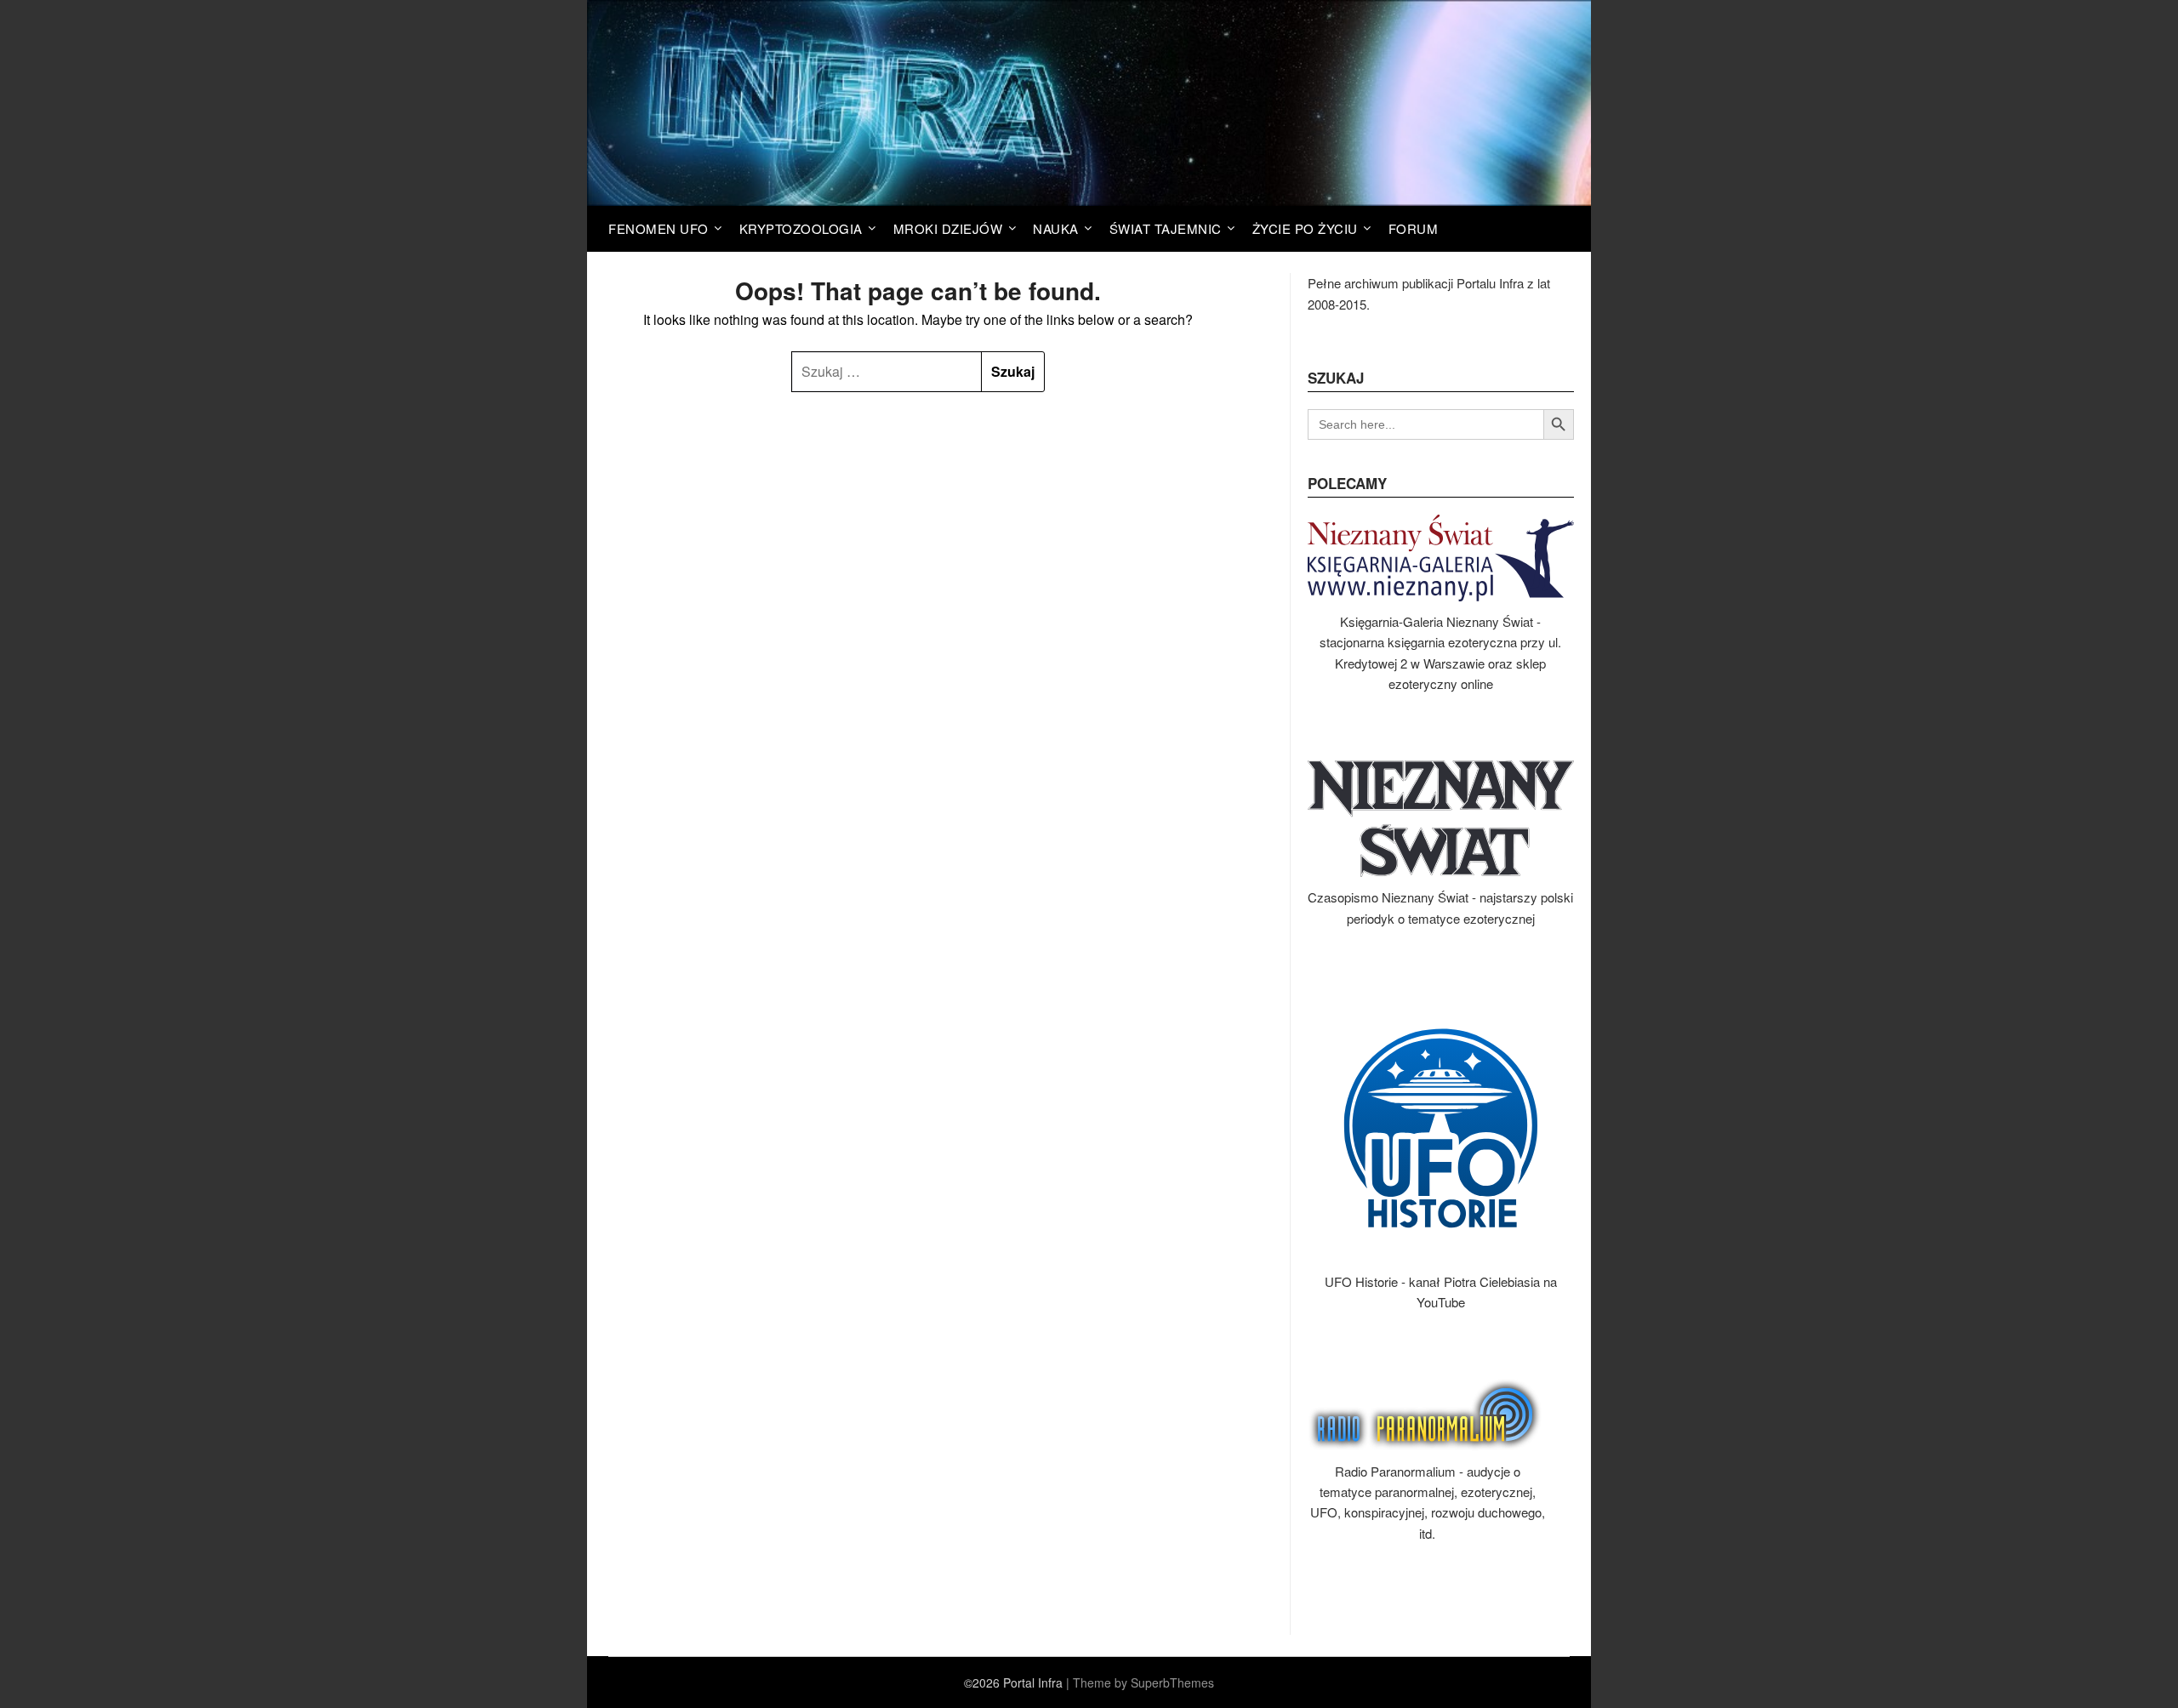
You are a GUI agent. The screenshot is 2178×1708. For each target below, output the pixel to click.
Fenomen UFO (659, 228)
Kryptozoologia (801, 228)
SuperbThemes (1172, 1682)
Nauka (1056, 228)
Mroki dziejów (948, 228)
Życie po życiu (1305, 228)
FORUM (1414, 228)
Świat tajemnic (1166, 228)
